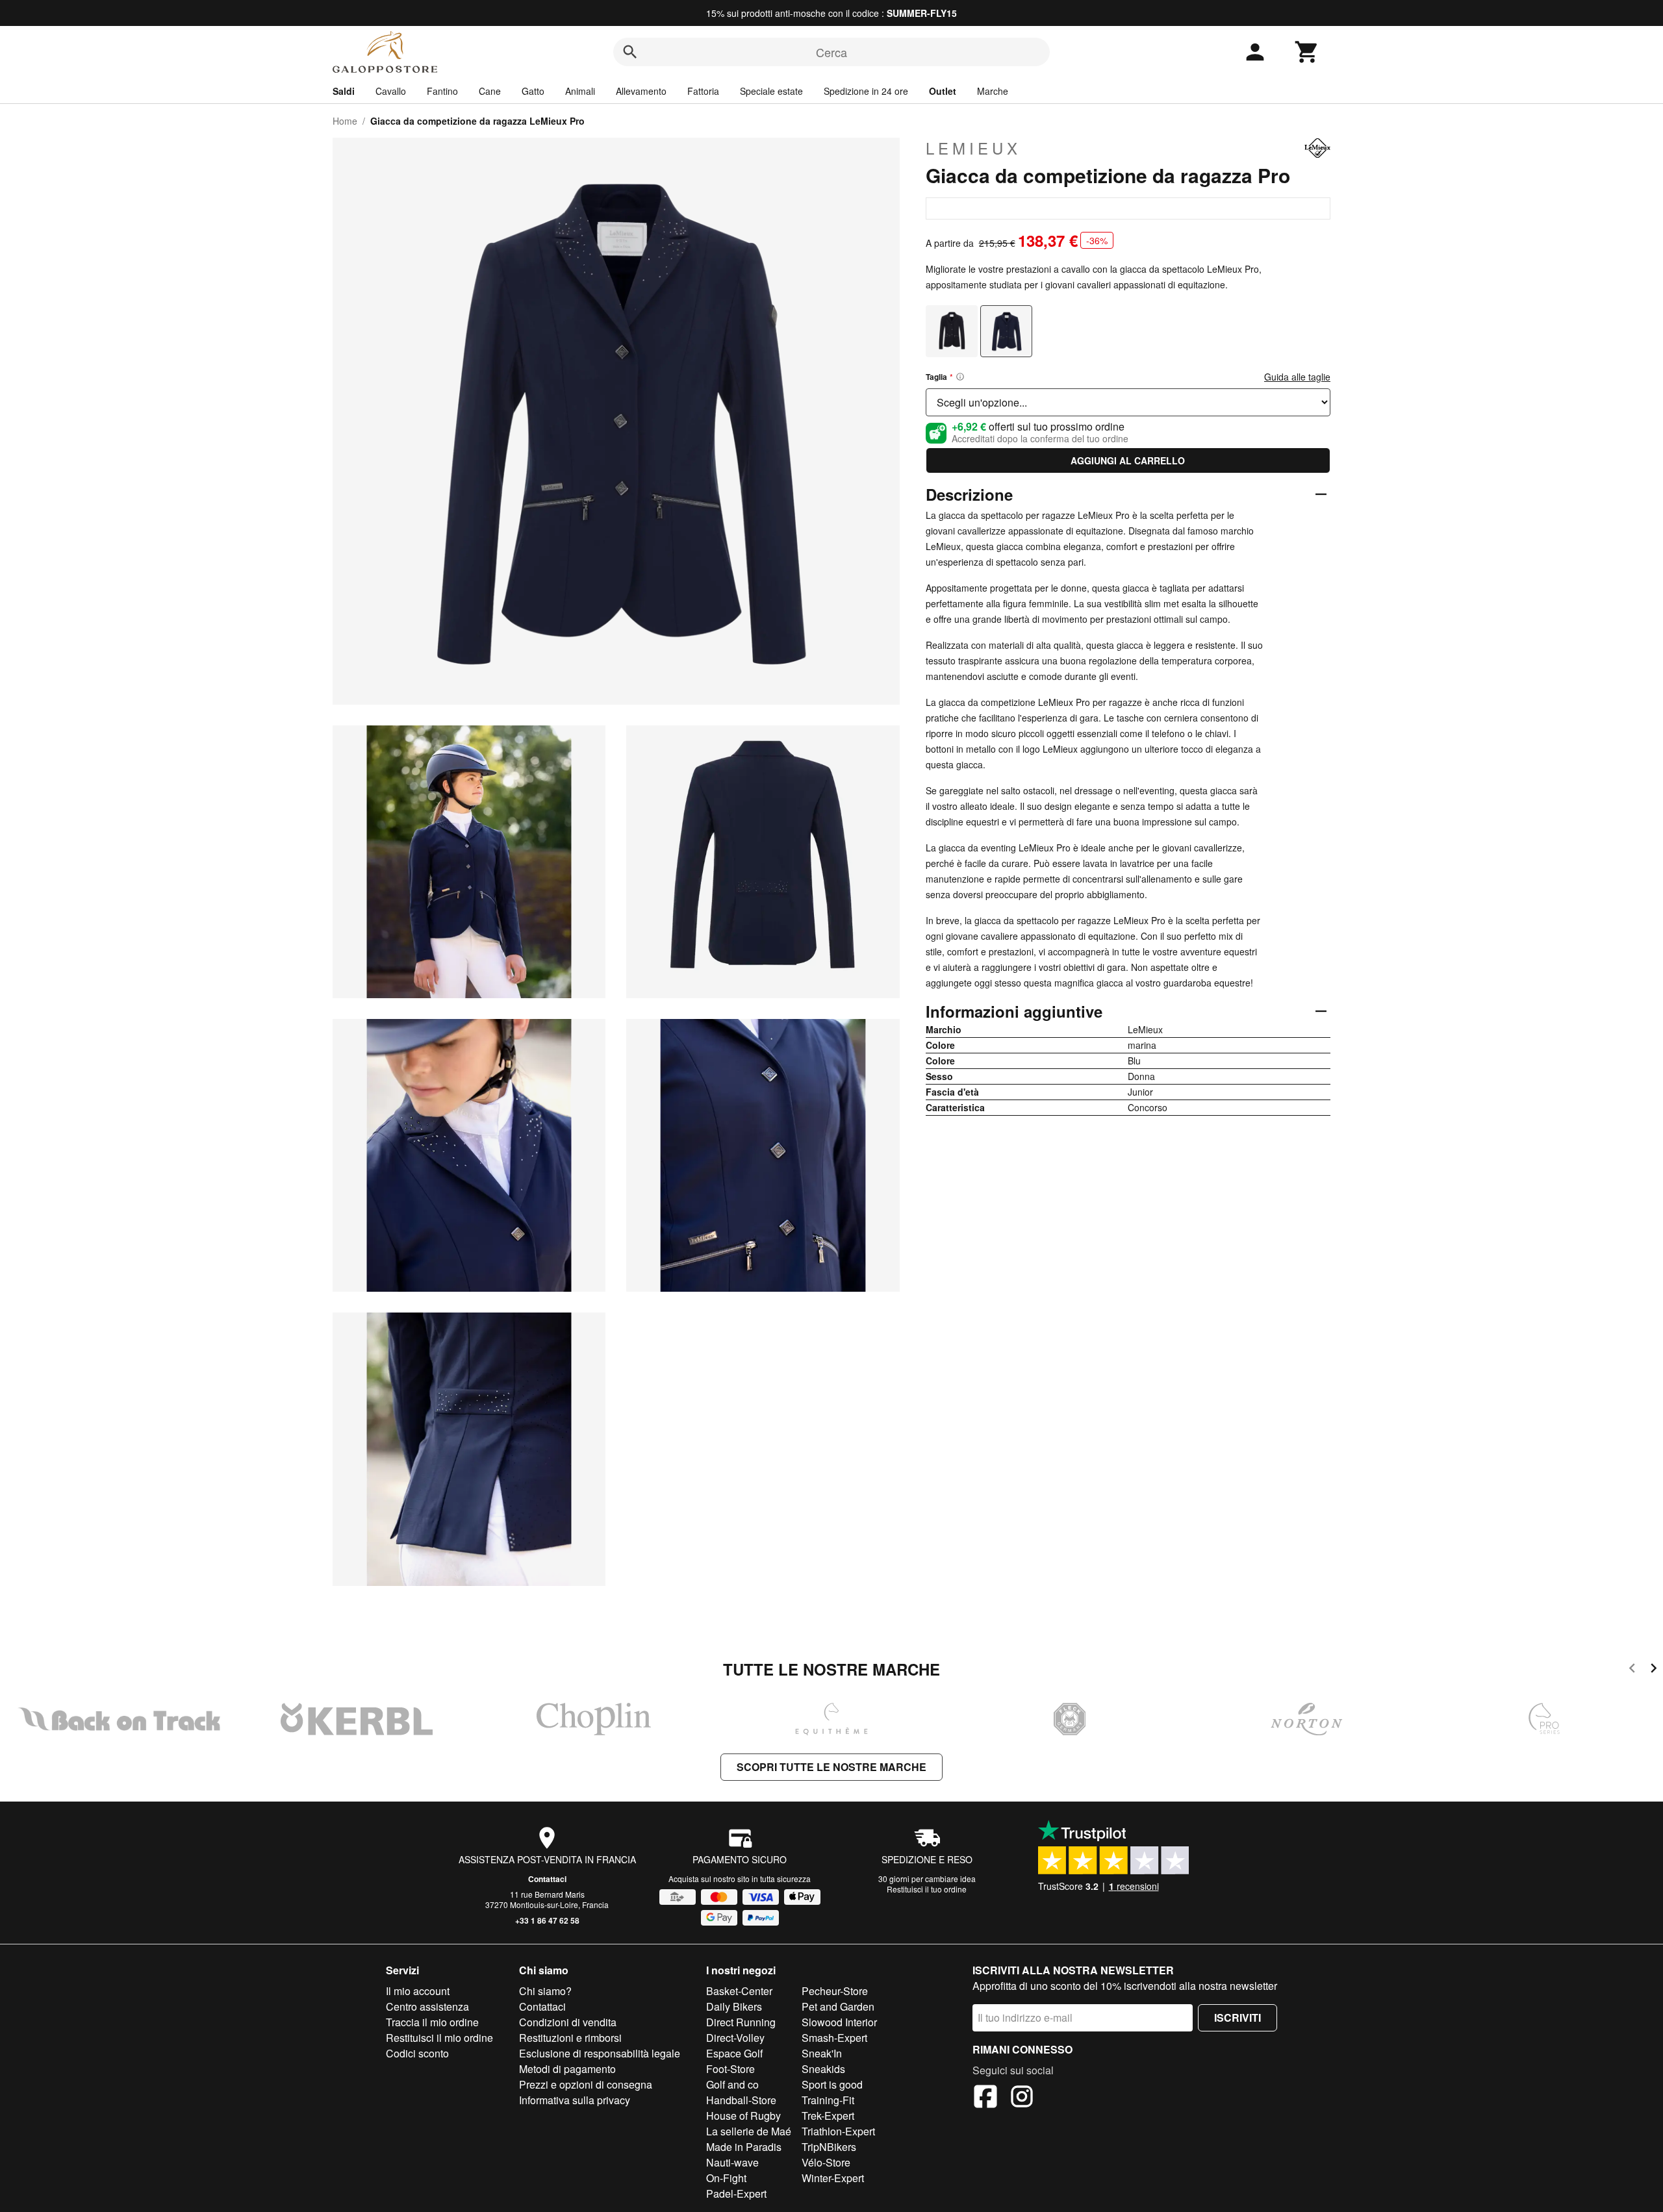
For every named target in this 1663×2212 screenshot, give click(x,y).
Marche (993, 91)
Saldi (344, 91)
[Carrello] (1307, 52)
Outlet (943, 91)
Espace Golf (734, 2053)
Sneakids (823, 2069)
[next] (1654, 1670)
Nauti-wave (732, 2162)
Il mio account (418, 1991)
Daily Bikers (734, 2006)
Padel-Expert (736, 2193)
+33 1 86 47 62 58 (547, 1920)
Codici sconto (417, 2053)
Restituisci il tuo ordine (927, 1889)
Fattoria (703, 91)
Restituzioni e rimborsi (570, 2038)
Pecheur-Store (835, 1991)
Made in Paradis (744, 2147)
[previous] (1632, 1670)
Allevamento (641, 91)
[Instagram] (1022, 2098)
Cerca (831, 52)
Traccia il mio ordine (432, 2022)
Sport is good (832, 2084)
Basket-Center (739, 1991)
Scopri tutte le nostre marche (831, 1767)
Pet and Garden (838, 2006)
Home (345, 121)
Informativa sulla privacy (575, 2100)
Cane (490, 91)
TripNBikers (829, 2147)
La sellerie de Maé (749, 2131)
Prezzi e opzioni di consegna (586, 2084)
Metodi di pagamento (567, 2069)
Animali (580, 91)
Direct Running (741, 2022)
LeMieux (973, 148)
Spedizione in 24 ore (866, 91)
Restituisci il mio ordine (439, 2038)
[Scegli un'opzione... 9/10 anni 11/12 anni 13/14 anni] (1128, 402)
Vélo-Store (826, 2162)
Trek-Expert (828, 2116)
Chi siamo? (545, 1991)
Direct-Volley (735, 2038)
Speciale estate (771, 91)
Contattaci (547, 1879)
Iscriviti (1238, 2017)
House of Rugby (743, 2116)
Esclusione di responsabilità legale (600, 2053)
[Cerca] (630, 52)
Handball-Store (741, 2100)
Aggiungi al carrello (1128, 460)
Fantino (442, 91)
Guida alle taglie (1297, 377)
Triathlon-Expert (838, 2131)
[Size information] (960, 377)
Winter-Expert (833, 2178)
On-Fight (726, 2178)
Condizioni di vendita (568, 2022)
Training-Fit (828, 2100)
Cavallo (391, 91)
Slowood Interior (839, 2022)
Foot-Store (730, 2069)
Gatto (533, 91)
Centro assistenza (427, 2006)
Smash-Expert (834, 2038)
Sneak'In (822, 2053)
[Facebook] (985, 2098)
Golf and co (732, 2084)
